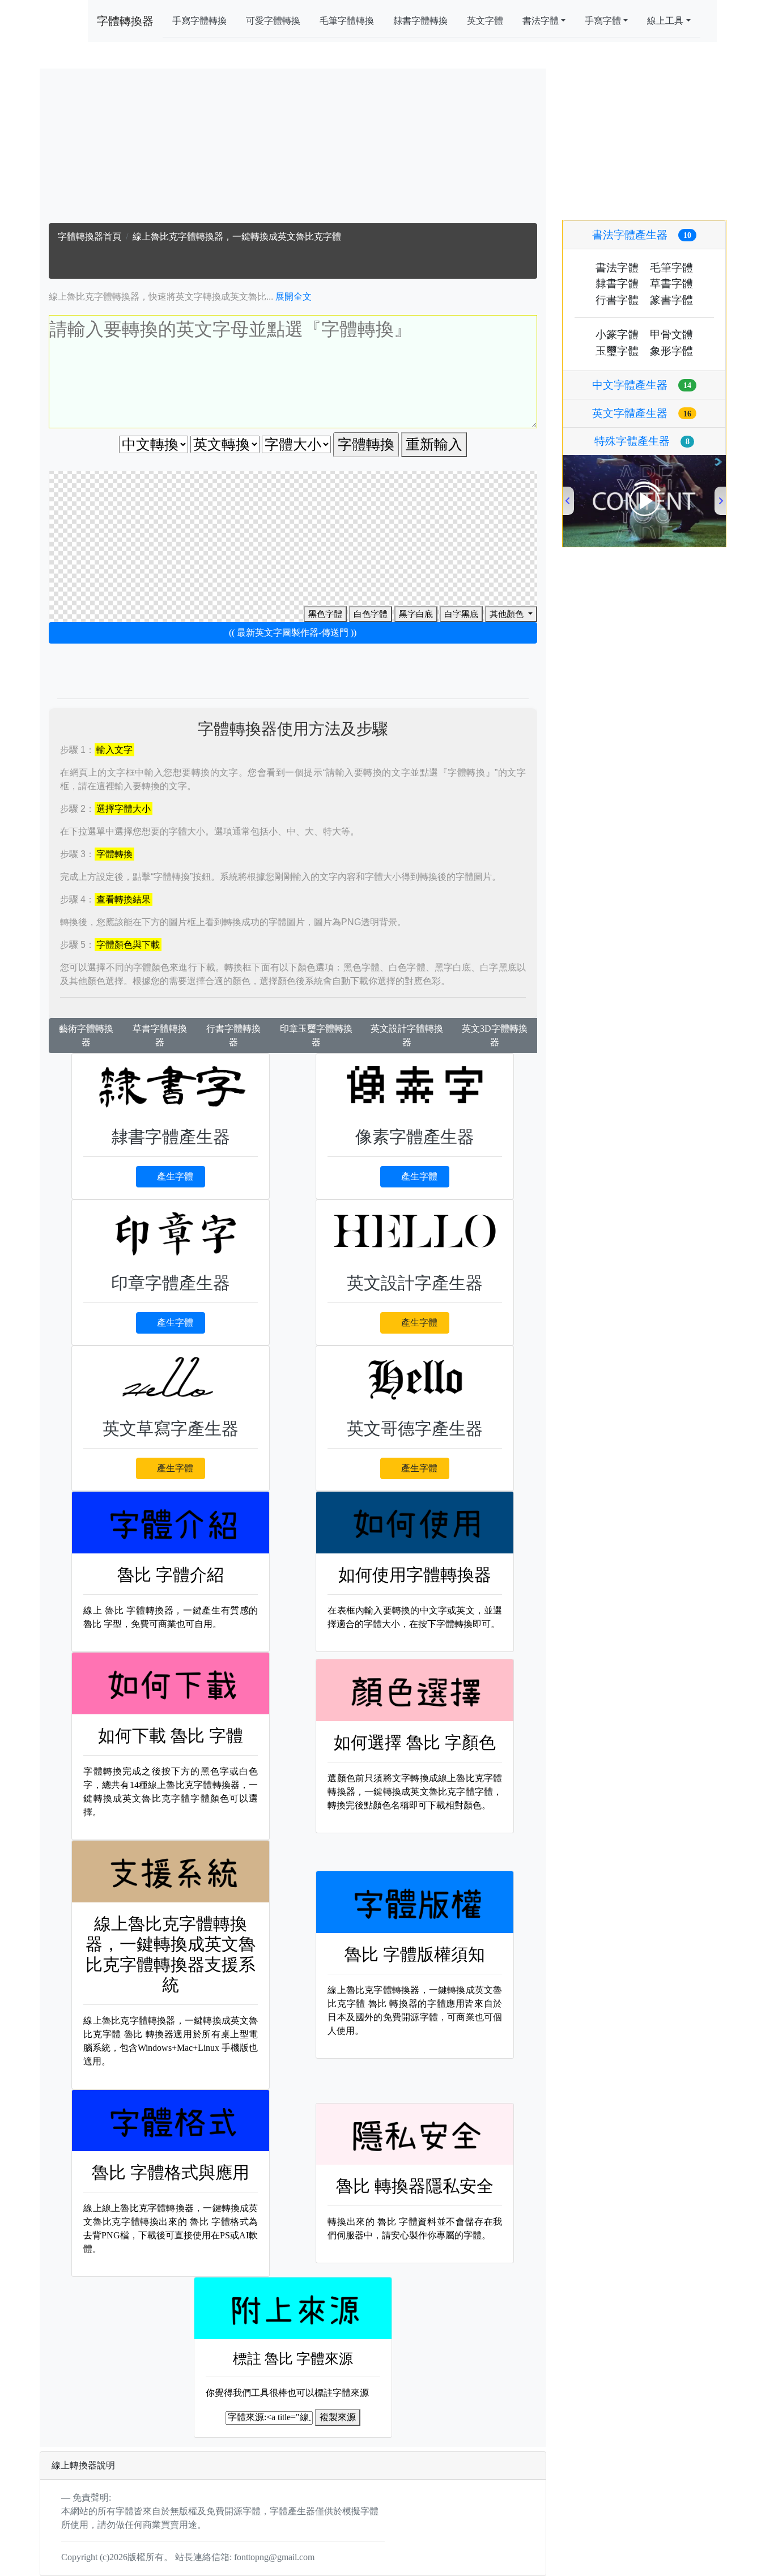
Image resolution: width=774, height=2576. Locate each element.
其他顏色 (508, 614)
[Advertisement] (293, 148)
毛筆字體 (671, 268)
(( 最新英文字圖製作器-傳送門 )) (293, 633)
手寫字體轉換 (199, 21)
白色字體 (371, 614)
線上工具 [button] (665, 21)
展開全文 (294, 297)
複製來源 (338, 2417)
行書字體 (617, 300)
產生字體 (175, 1176)
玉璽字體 (617, 351)
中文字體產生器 (642, 385)
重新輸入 (434, 444)
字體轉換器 (125, 21)
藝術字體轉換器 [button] (86, 1035)
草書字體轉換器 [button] (160, 1035)
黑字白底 (416, 614)
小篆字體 (617, 335)
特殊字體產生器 (642, 441)
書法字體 (617, 268)
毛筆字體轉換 (347, 21)
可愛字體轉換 (273, 21)
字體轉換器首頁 (90, 237)
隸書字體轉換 (420, 21)
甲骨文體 (671, 335)
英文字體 (485, 21)
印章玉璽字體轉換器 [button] (316, 1035)
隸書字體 (617, 284)
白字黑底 (461, 614)
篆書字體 (671, 300)
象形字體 (671, 351)
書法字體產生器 (642, 235)
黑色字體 (325, 614)
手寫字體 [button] (603, 21)
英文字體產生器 (642, 413)
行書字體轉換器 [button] (233, 1035)
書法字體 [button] (541, 21)
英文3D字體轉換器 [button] (495, 1035)
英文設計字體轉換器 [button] (407, 1035)
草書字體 (671, 284)
